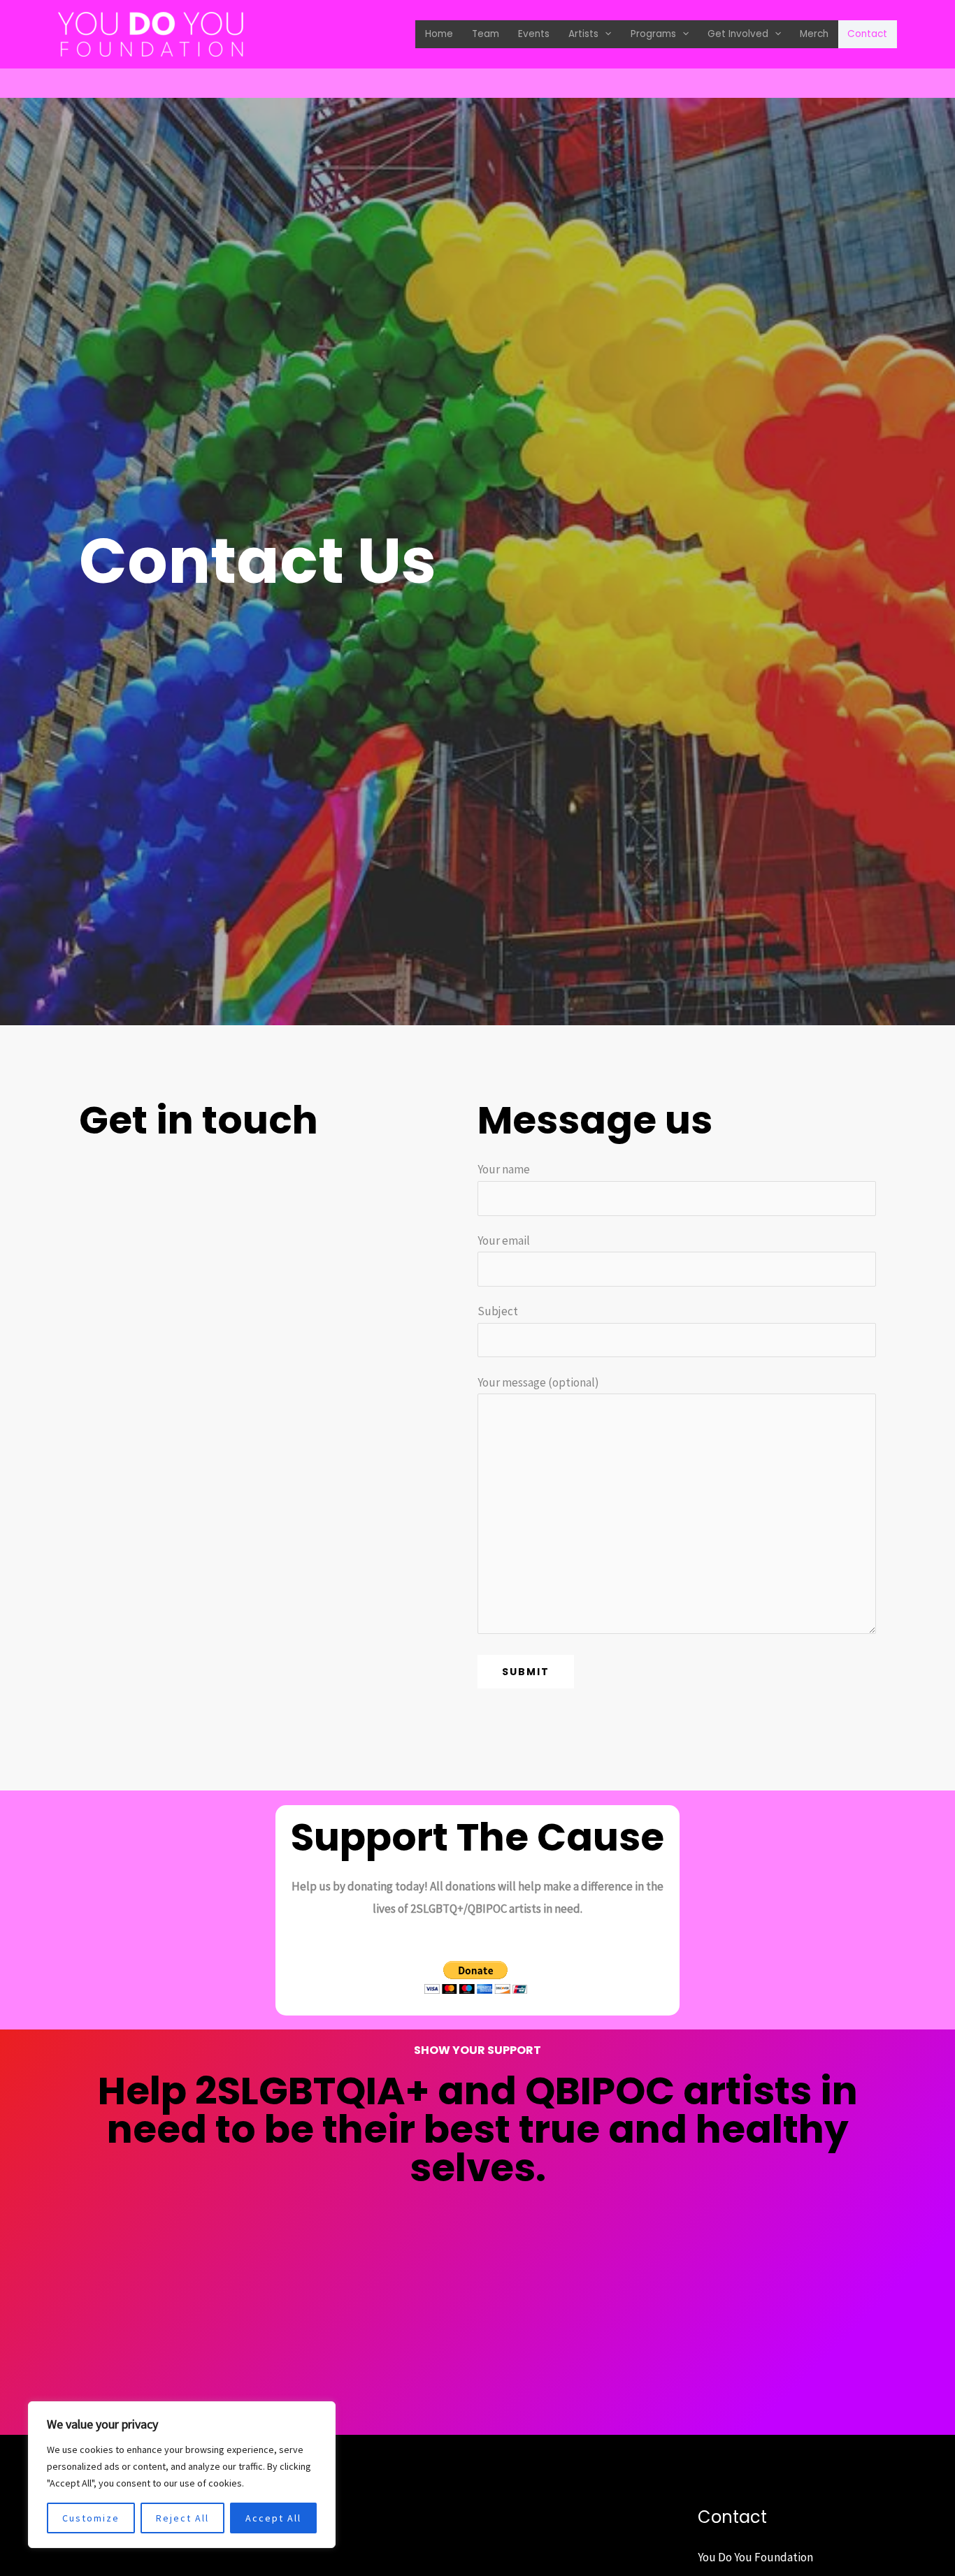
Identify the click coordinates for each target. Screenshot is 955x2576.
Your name (504, 1169)
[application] (605, 35)
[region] (182, 2475)
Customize (91, 2518)
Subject (498, 1311)
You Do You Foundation (755, 2557)
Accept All (273, 2518)
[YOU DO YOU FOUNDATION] (151, 33)
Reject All (182, 2518)
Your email (504, 1240)
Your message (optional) (538, 1382)
